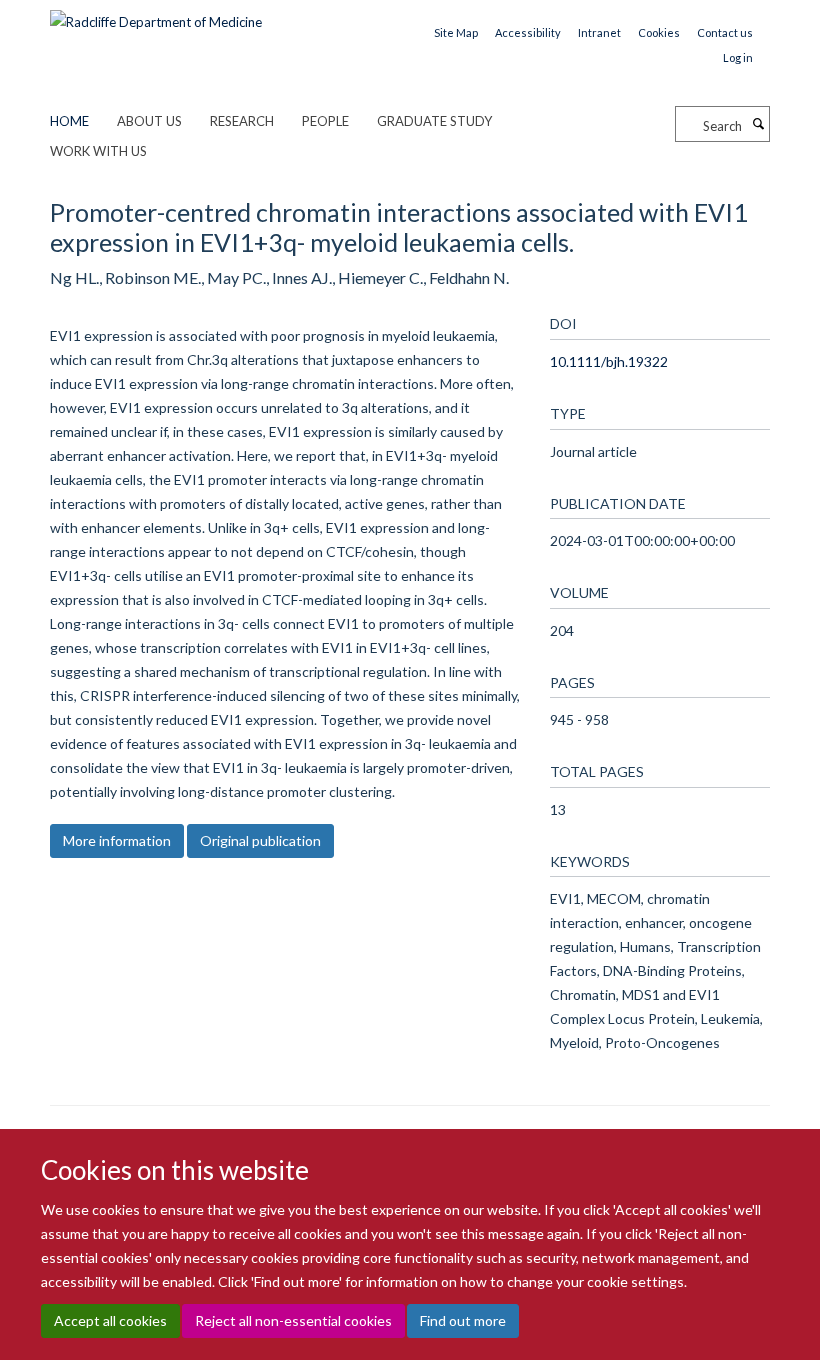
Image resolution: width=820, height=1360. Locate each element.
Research (242, 121)
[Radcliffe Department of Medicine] (156, 15)
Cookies (659, 32)
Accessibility (528, 32)
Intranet (599, 32)
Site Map (456, 32)
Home (69, 121)
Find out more (463, 1320)
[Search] (758, 124)
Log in (738, 57)
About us (149, 121)
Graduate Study (434, 121)
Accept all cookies (110, 1320)
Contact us (725, 32)
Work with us (98, 151)
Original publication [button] (260, 840)
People (325, 121)
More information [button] (117, 840)
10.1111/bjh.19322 (609, 361)
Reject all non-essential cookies (293, 1320)
